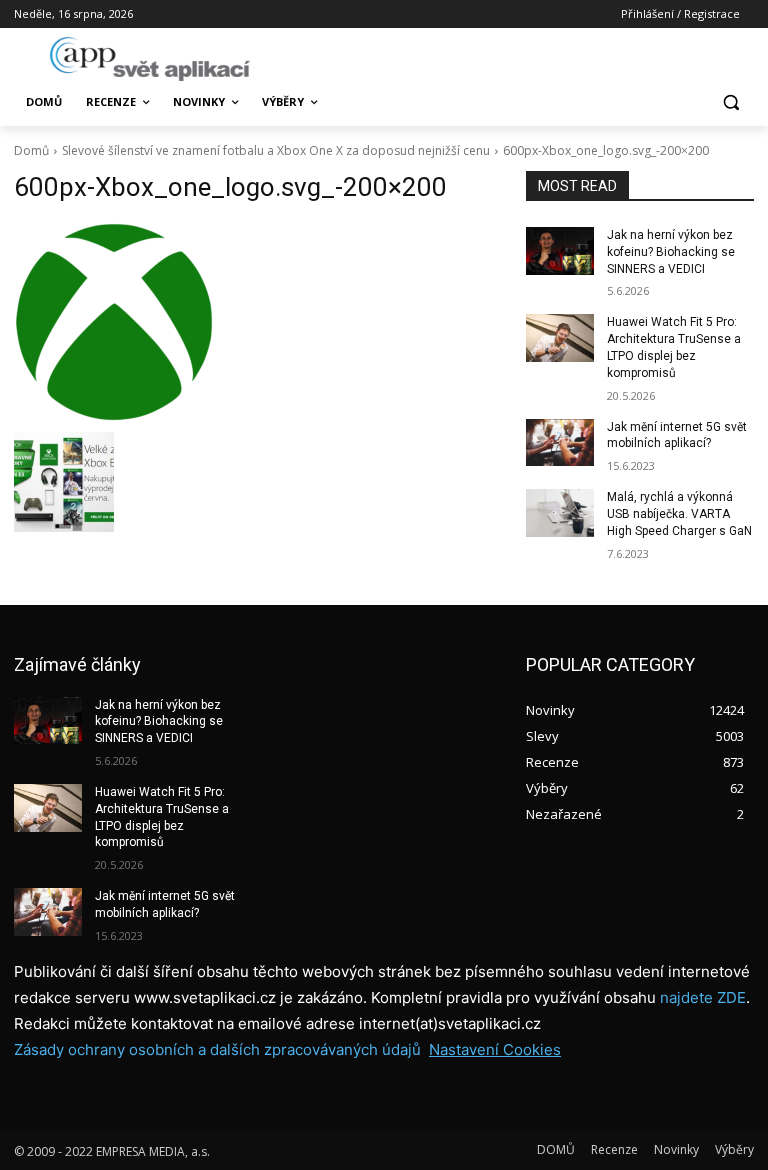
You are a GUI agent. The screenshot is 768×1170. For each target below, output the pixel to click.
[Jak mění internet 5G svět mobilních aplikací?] (560, 443)
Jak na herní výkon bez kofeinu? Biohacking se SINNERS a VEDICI (671, 252)
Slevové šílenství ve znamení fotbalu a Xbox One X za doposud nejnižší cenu (276, 150)
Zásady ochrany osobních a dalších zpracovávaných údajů (217, 1049)
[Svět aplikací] (150, 59)
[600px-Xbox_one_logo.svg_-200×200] (256, 322)
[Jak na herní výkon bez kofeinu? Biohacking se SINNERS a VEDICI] (560, 251)
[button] (730, 102)
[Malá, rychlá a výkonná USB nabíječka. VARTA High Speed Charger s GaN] (560, 513)
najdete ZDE (703, 997)
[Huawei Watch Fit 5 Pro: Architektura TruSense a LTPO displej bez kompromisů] (560, 338)
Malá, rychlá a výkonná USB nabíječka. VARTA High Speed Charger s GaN (679, 514)
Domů (31, 150)
